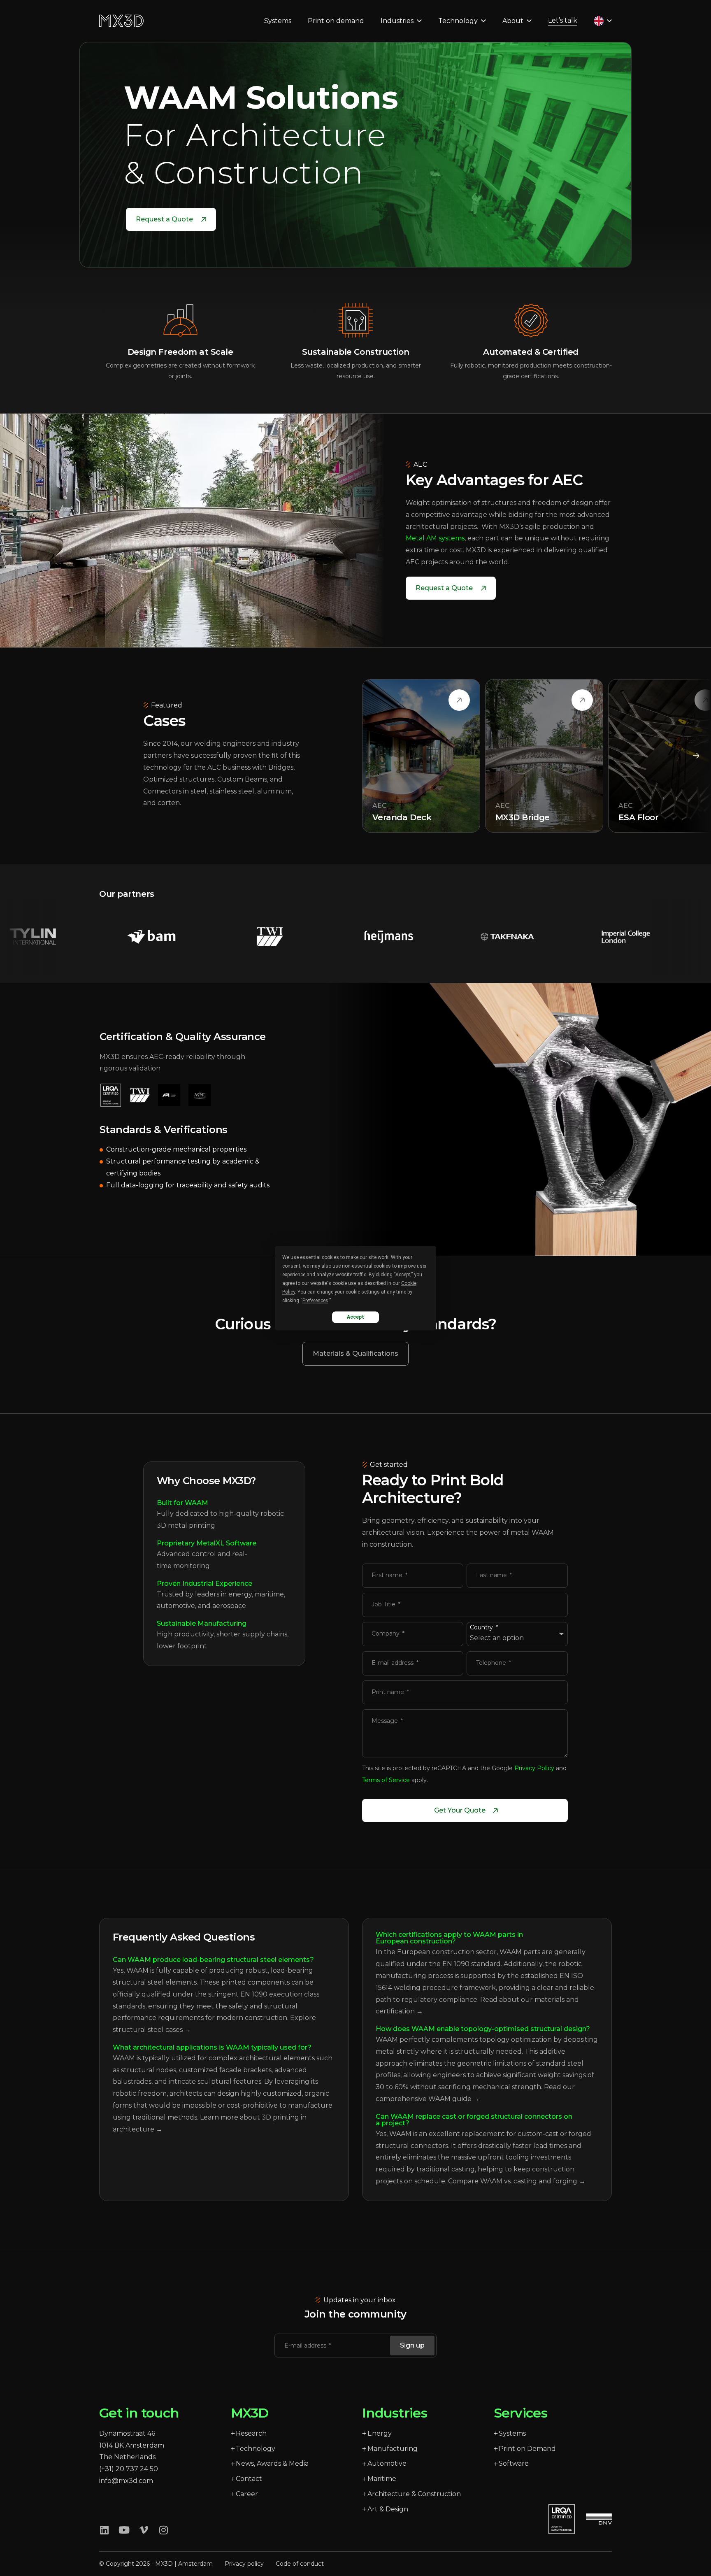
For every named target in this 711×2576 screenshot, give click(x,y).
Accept (355, 1317)
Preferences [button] (315, 1301)
